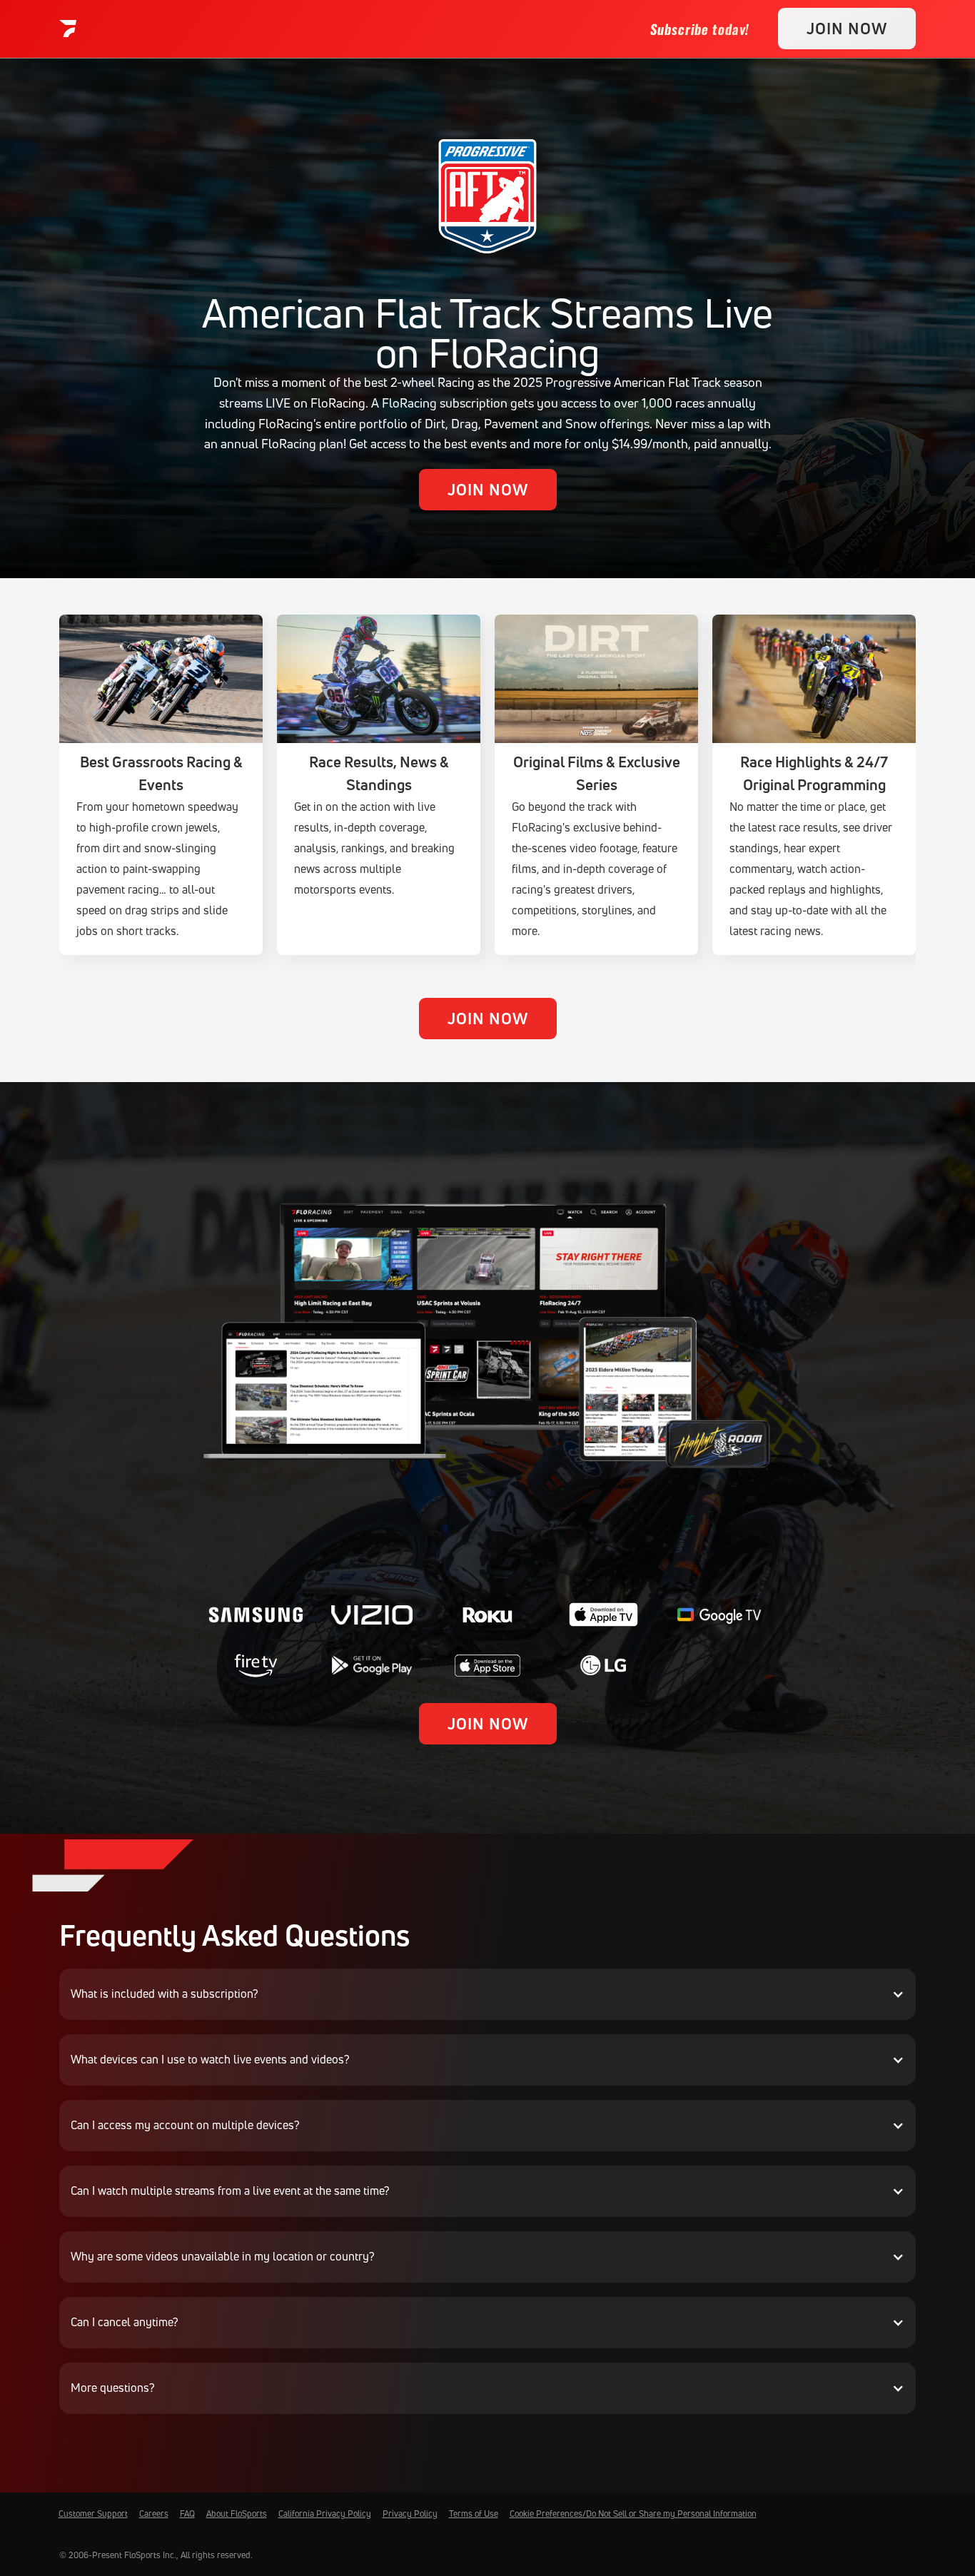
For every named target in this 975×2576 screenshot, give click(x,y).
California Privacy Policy (325, 2514)
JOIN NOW (847, 29)
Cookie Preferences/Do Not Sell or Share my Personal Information (633, 2514)
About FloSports (237, 2514)
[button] (487, 1994)
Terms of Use (474, 2514)
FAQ (187, 2514)
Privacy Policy (410, 2514)
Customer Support (93, 2514)
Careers (154, 2514)
